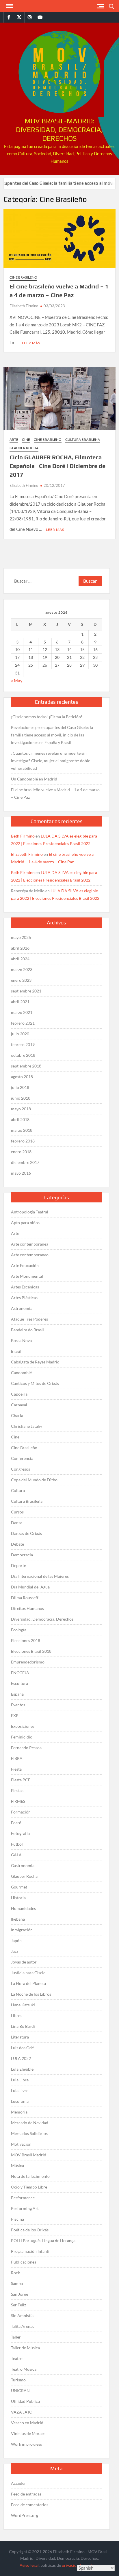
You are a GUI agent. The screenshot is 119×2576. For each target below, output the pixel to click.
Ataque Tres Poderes (29, 1319)
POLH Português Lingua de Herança (43, 2240)
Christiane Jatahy (27, 1426)
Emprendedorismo (28, 1662)
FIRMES (18, 1801)
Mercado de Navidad (30, 2123)
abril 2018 (20, 1119)
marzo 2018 (22, 1130)
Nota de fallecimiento (30, 2176)
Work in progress (26, 2444)
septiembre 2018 (26, 1066)
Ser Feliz (18, 2305)
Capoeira (19, 1394)
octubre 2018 (23, 1055)
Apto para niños (25, 1223)
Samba (17, 2283)
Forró (16, 1823)
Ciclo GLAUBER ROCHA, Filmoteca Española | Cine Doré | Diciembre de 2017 (57, 466)
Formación (21, 1812)
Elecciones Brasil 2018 (31, 1651)
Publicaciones (24, 2262)
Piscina (17, 2219)
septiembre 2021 (26, 991)
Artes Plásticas (24, 1298)
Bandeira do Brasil (27, 1330)
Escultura (19, 1683)
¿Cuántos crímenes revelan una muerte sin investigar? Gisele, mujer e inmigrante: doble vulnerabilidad (51, 761)
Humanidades (23, 1908)
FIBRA (17, 1758)
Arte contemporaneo (30, 1255)
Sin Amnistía (22, 2316)
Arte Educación (25, 1265)
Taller (16, 2337)
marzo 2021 (22, 1012)
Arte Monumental (27, 1276)
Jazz (15, 1951)
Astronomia (22, 1308)
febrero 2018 (23, 1141)
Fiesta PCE (21, 1780)
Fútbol (17, 1844)
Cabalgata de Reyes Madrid (35, 1362)
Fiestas (17, 1790)
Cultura (18, 1490)
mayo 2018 (21, 1109)
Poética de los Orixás (30, 2230)
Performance (23, 2198)
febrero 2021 (23, 1023)
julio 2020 (20, 1034)
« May (17, 681)
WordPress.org (25, 2515)
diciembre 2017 (25, 1162)
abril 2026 (20, 948)
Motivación (21, 2144)
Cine (26, 439)
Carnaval (19, 1405)
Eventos (18, 1705)
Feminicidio (22, 1737)
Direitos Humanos (27, 1608)
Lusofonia (20, 2101)
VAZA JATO (22, 2412)
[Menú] (9, 6)
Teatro (17, 2358)
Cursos (17, 1512)
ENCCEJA (20, 1673)
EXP (15, 1715)
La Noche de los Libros (31, 1994)
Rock (15, 2273)
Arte (14, 439)
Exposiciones (23, 1726)
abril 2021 (20, 1002)
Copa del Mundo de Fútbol (35, 1480)
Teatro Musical (24, 2369)
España (17, 1694)
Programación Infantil (31, 2251)
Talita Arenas (23, 2326)
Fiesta (16, 1769)
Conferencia (22, 1458)
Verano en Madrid (27, 2423)
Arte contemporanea (30, 1244)
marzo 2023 (22, 969)
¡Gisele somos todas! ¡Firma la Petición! (47, 717)
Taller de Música (25, 2348)
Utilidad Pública (25, 2401)
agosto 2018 (22, 1077)
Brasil (16, 1351)
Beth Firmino (23, 836)
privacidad (71, 2565)
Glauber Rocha (24, 448)
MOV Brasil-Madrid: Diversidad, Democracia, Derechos (59, 130)
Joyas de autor (24, 1962)
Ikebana (18, 1919)
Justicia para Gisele (28, 1973)
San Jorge (19, 2294)
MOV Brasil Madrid (29, 2155)
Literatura (20, 2037)
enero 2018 (21, 1152)
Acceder (18, 2483)
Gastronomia (23, 1865)
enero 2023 (21, 980)
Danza (17, 1523)
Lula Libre (20, 2080)
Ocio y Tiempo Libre (29, 2187)
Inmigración (22, 1930)
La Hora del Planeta (28, 1983)
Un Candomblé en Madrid (34, 779)
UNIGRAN (20, 2391)
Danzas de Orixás (26, 1533)
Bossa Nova (21, 1340)
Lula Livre (20, 2090)
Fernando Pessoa (26, 1748)
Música (17, 2165)
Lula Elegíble (22, 2069)
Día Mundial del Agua (30, 1587)
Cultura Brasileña (83, 439)
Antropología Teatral (30, 1212)
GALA (16, 1855)
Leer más (31, 343)
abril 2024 (20, 959)
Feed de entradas (26, 2494)
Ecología (19, 1630)
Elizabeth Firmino (24, 306)
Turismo (18, 2380)
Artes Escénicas (25, 1287)
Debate (17, 1544)
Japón (16, 1940)
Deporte (18, 1565)
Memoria (19, 2112)
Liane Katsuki (23, 2005)
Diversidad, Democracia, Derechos (42, 1619)
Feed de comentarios (30, 2505)
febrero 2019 (23, 1044)
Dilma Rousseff (25, 1598)
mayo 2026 (21, 937)
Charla (17, 1415)
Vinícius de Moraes (28, 2433)
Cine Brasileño (23, 277)
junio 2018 (21, 1098)
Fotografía (20, 1833)
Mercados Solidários (29, 2133)
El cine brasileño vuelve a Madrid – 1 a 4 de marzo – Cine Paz (55, 793)
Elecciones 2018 (26, 1640)
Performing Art (25, 2208)
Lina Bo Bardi (23, 2026)
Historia (18, 1898)
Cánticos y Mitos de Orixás (35, 1383)
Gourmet (19, 1887)
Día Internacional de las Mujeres (40, 1576)
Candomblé (21, 1373)
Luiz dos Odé (22, 2048)
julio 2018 (20, 1087)
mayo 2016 (21, 1173)
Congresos (21, 1469)
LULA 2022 (21, 2058)
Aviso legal (29, 2565)
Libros (17, 2015)
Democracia (22, 1555)
